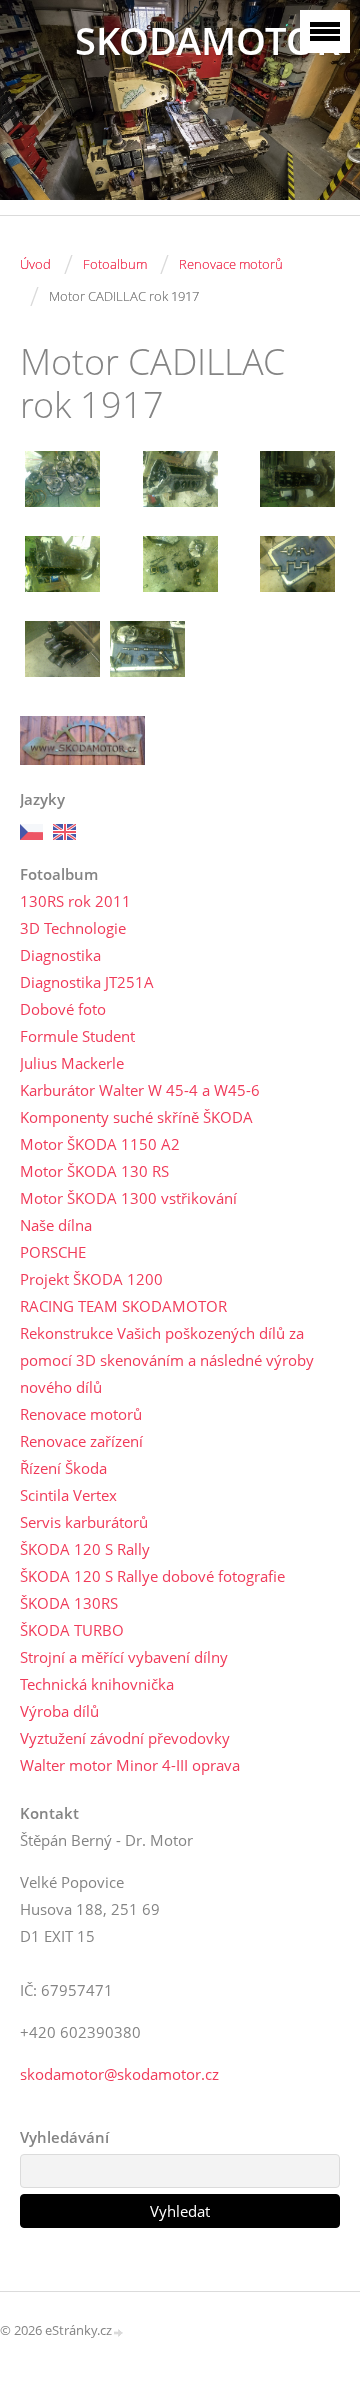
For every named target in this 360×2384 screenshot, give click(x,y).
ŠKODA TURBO (72, 1630)
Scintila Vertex (68, 1495)
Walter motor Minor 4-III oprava (130, 1765)
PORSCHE (53, 1252)
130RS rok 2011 (75, 901)
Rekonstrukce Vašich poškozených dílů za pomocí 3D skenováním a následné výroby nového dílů (167, 1360)
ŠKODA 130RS (69, 1603)
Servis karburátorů (84, 1522)
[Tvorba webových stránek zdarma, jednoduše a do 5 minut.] (119, 2331)
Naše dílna (56, 1225)
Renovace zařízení (81, 1441)
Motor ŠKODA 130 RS (94, 1171)
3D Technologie (73, 928)
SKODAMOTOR (207, 40)
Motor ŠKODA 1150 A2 (100, 1144)
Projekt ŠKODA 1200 (91, 1279)
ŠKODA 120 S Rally (85, 1549)
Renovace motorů (231, 264)
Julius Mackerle (72, 1063)
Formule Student (77, 1036)
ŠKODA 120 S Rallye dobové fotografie (152, 1576)
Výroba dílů (59, 1711)
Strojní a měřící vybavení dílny (124, 1657)
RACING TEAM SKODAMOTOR (123, 1306)
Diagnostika (60, 955)
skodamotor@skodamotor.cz (119, 2074)
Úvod (35, 264)
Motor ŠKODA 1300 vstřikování (128, 1198)
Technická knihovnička (97, 1684)
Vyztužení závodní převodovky (125, 1738)
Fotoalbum (115, 264)
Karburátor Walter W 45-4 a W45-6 (140, 1090)
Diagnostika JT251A (87, 982)
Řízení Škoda (63, 1468)
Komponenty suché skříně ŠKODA (136, 1117)
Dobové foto (63, 1009)
